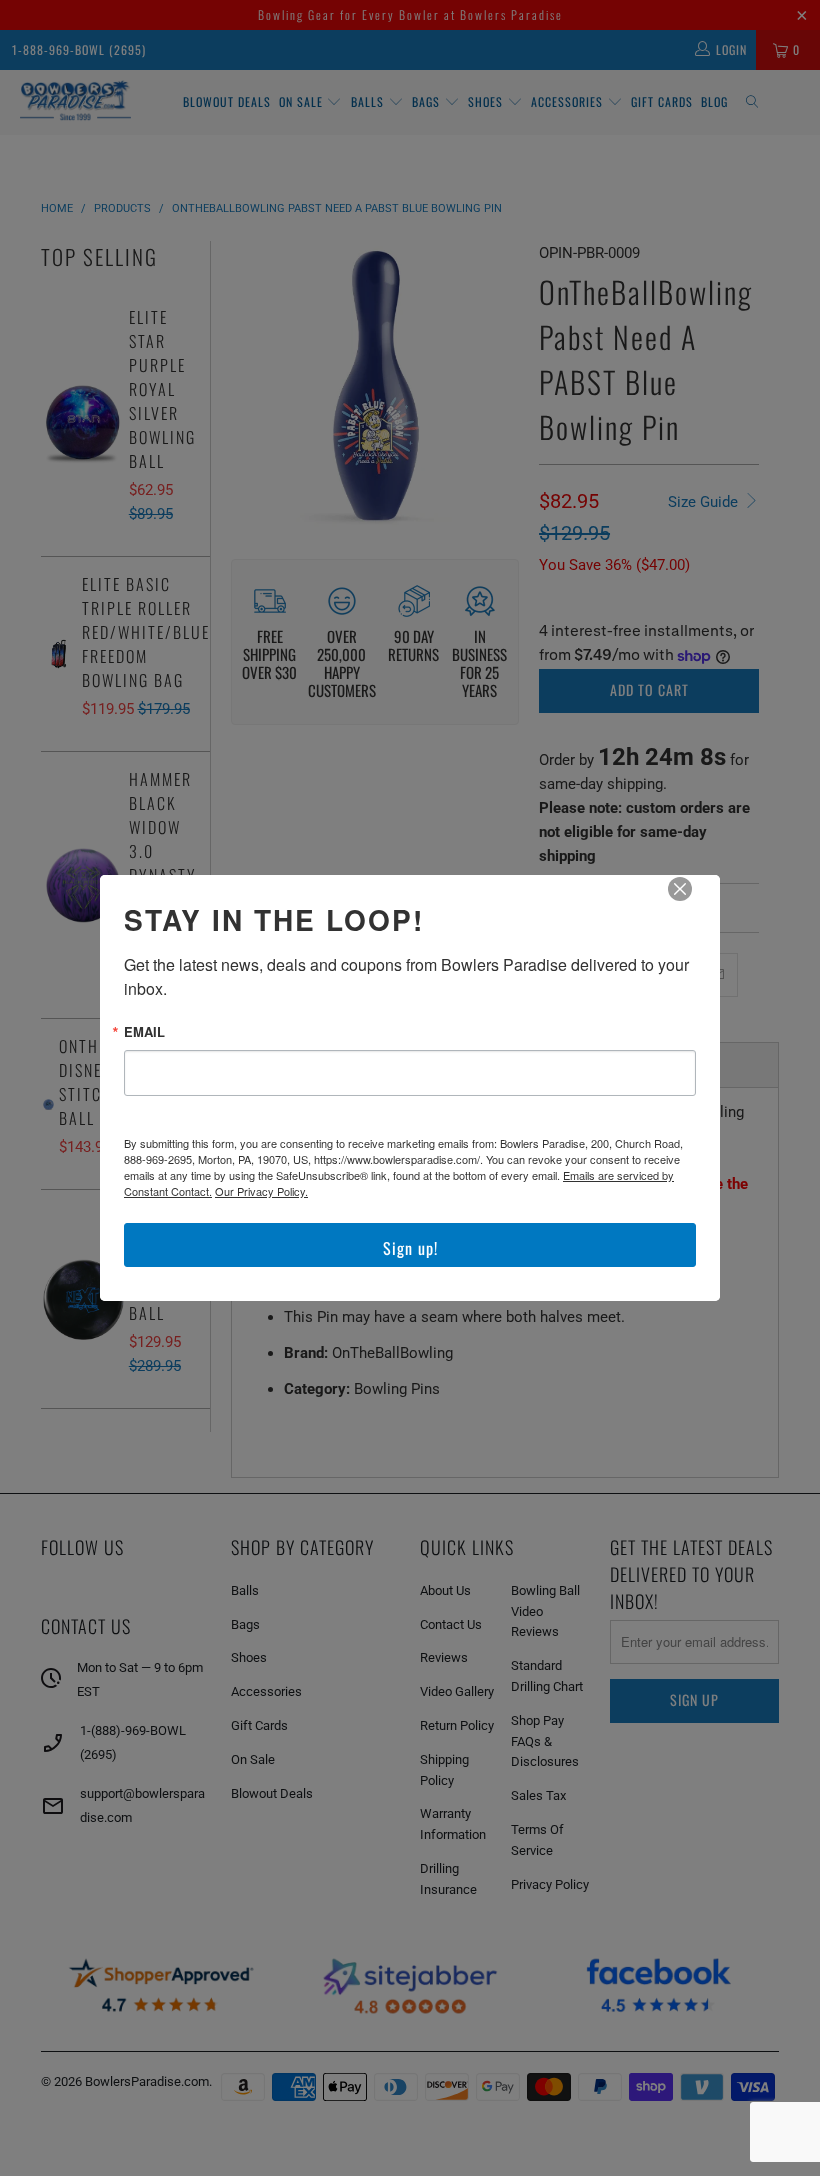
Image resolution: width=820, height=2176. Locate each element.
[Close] (694, 903)
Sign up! (410, 1248)
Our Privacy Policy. (261, 1191)
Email (144, 1031)
